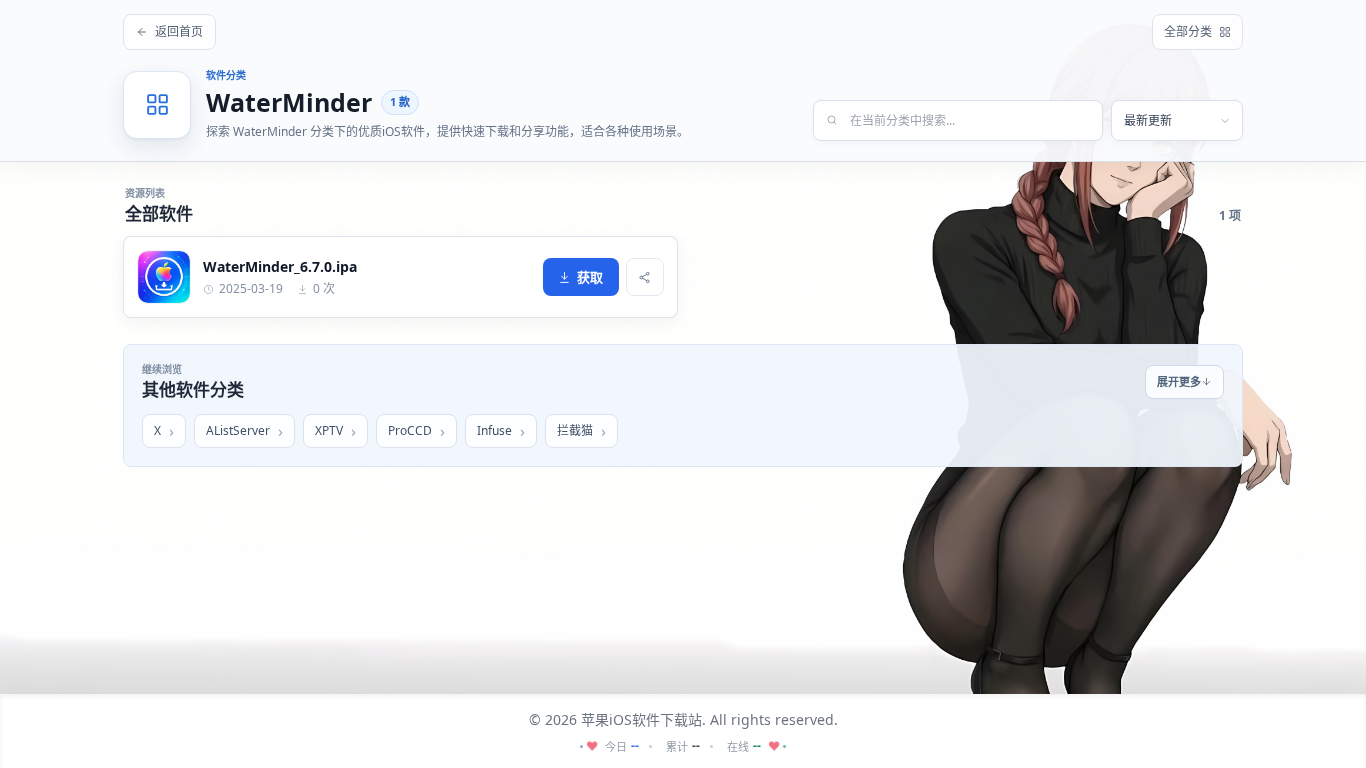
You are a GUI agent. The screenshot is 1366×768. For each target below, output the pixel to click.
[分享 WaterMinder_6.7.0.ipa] (645, 277)
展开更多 (1179, 381)
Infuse (494, 430)
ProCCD (410, 430)
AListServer (238, 430)
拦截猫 (575, 430)
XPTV (329, 430)
